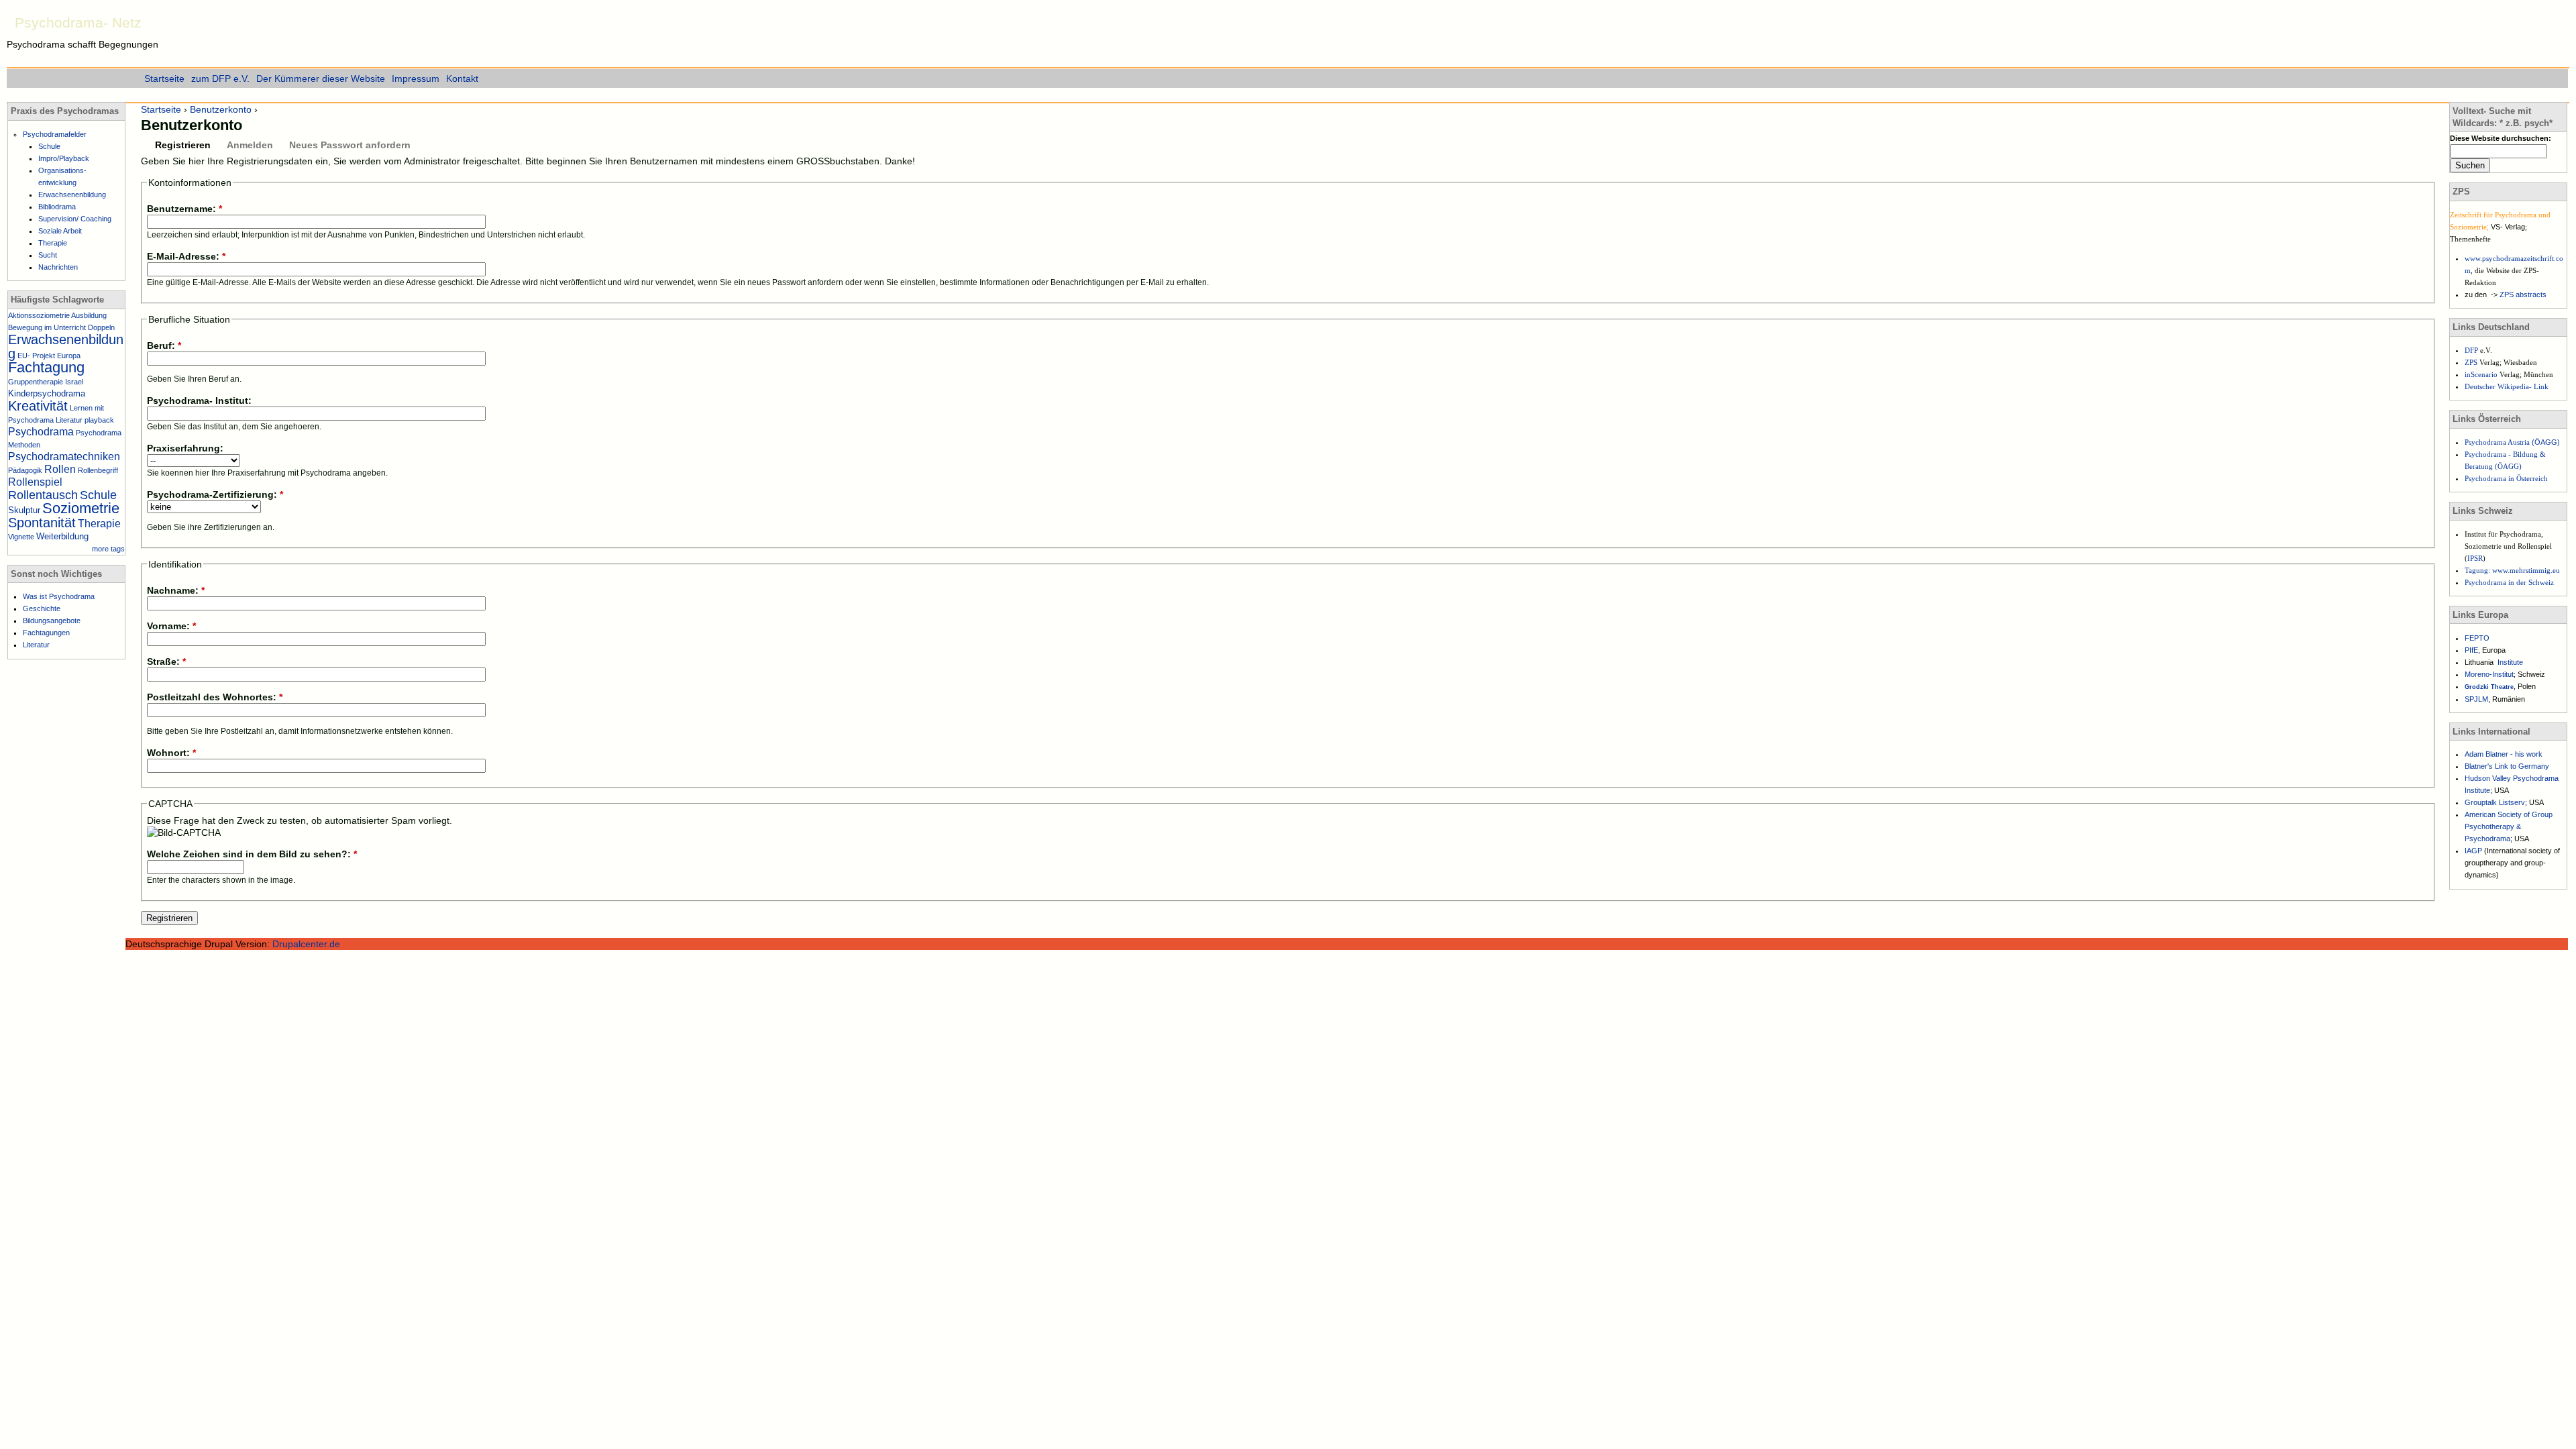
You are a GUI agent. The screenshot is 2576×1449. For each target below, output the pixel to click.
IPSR (2475, 558)
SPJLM (2476, 699)
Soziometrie (81, 508)
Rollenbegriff (98, 470)
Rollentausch (43, 495)
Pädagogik (25, 470)
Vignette (21, 537)
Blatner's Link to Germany (2507, 766)
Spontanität (42, 523)
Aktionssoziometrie (39, 315)
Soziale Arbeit (60, 231)
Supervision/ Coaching (75, 219)
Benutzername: (184, 209)
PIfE (2471, 650)
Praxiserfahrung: (185, 448)
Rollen (60, 469)
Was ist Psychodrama (59, 596)
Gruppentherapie (36, 382)
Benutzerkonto (221, 109)
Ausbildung (89, 315)
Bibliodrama (57, 207)
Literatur (69, 420)
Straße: (166, 661)
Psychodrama (41, 432)
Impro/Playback (64, 158)
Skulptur (24, 510)
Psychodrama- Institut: (199, 400)
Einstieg (2557, 19)
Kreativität (38, 406)
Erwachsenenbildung (72, 195)
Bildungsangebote (52, 621)
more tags (108, 549)
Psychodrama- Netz (78, 22)
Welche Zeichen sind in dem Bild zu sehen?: (252, 854)
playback (99, 420)
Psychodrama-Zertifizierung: (215, 494)
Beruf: (164, 345)
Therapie (53, 243)
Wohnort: (171, 753)
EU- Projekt (36, 356)
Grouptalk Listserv (2495, 802)
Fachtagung (46, 367)
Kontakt (462, 78)
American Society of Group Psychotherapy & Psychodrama (2509, 826)
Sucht (48, 255)
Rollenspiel (35, 482)
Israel (74, 382)
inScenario (2482, 374)
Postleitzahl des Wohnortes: (215, 697)
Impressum (416, 78)
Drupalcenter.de (306, 944)
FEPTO (2477, 638)
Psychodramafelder (55, 134)
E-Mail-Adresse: (186, 256)
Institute (2510, 662)
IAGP (2474, 851)
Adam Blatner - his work (2504, 754)
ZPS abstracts (2523, 294)
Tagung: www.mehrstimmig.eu (2512, 570)
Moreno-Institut (2489, 674)
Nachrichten (58, 267)
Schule (49, 146)
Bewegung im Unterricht (47, 327)
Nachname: (176, 590)
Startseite (161, 109)
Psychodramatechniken (64, 457)
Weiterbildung (62, 536)
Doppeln (101, 327)
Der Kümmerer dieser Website (321, 78)
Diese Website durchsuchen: (2501, 138)
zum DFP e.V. (220, 78)
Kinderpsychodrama (47, 393)
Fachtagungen (46, 633)
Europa (69, 356)
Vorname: (171, 626)
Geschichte (42, 608)
